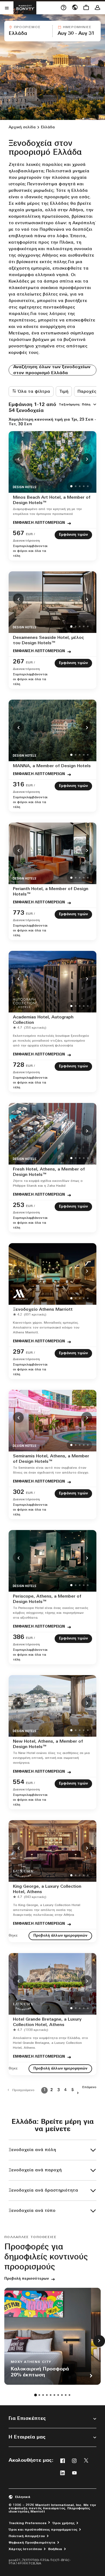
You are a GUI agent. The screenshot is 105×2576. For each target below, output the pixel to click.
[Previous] (18, 459)
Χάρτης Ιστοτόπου (25, 2549)
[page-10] (69, 2395)
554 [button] (19, 1782)
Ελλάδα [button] (48, 127)
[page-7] (58, 2395)
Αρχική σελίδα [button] (22, 127)
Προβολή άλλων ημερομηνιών (60, 1936)
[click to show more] (99, 2341)
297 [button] (19, 1352)
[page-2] (39, 2395)
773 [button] (19, 913)
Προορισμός (27, 27)
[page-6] (54, 2395)
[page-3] (43, 2395)
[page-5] (51, 2395)
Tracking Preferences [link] (27, 2523)
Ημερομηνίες (77, 27)
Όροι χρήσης (64, 2523)
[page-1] (36, 2395)
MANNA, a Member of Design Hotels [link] (52, 766)
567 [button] (19, 534)
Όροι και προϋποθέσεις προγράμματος (43, 2530)
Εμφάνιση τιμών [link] (73, 535)
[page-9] (66, 2395)
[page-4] (47, 2395)
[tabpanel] (52, 31)
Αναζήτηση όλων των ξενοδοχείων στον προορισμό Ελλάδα (52, 370)
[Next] (87, 459)
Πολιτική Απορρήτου (27, 2536)
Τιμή (64, 392)
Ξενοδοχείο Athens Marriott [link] (43, 1310)
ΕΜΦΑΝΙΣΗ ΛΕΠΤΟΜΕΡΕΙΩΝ (39, 523)
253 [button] (19, 1205)
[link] (31, 537)
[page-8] (62, 2395)
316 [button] (19, 785)
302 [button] (19, 1492)
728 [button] (19, 1065)
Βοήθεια (55, 2549)
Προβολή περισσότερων (27, 2279)
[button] (28, 31)
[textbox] (28, 34)
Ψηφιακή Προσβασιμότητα (32, 2543)
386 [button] (19, 1637)
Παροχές (87, 392)
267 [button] (19, 662)
